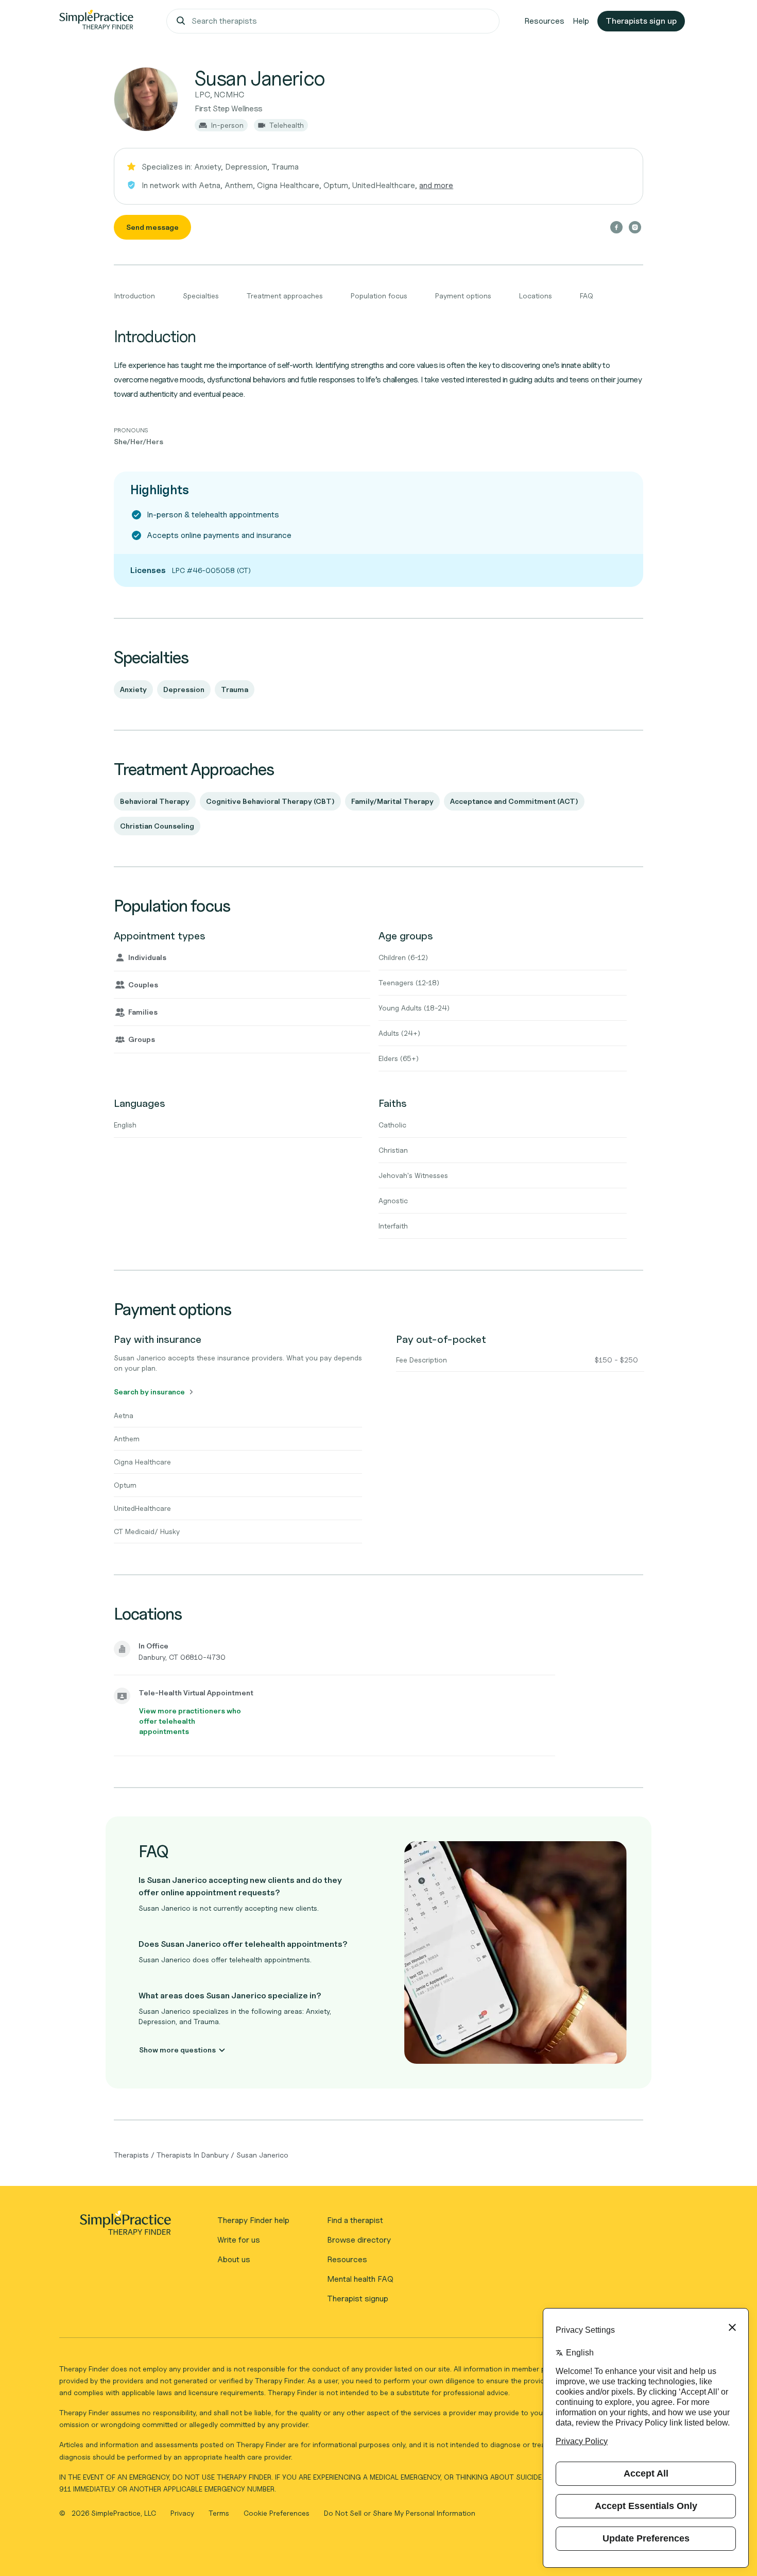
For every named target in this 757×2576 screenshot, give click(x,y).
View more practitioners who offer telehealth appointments (190, 1721)
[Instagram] (635, 227)
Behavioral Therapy (155, 801)
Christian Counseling (157, 826)
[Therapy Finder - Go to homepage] (125, 2226)
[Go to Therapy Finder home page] (96, 21)
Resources (544, 21)
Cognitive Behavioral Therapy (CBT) (270, 801)
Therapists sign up (641, 21)
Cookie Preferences (277, 2513)
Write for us (239, 2240)
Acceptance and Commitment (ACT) (514, 801)
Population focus (379, 296)
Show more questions (177, 2050)
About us (234, 2259)
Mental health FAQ (360, 2279)
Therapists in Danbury (193, 2155)
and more (436, 185)
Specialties (201, 296)
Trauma (235, 689)
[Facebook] (616, 227)
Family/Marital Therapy (392, 801)
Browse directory (359, 2240)
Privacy (183, 2513)
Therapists (131, 2155)
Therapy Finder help (253, 2220)
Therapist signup (358, 2299)
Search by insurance (149, 1392)
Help (581, 21)
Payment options (463, 296)
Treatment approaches (285, 296)
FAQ (587, 296)
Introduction (135, 296)
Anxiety (133, 689)
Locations (536, 296)
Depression (184, 689)
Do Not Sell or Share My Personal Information (400, 2513)
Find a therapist (355, 2220)
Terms (220, 2513)
